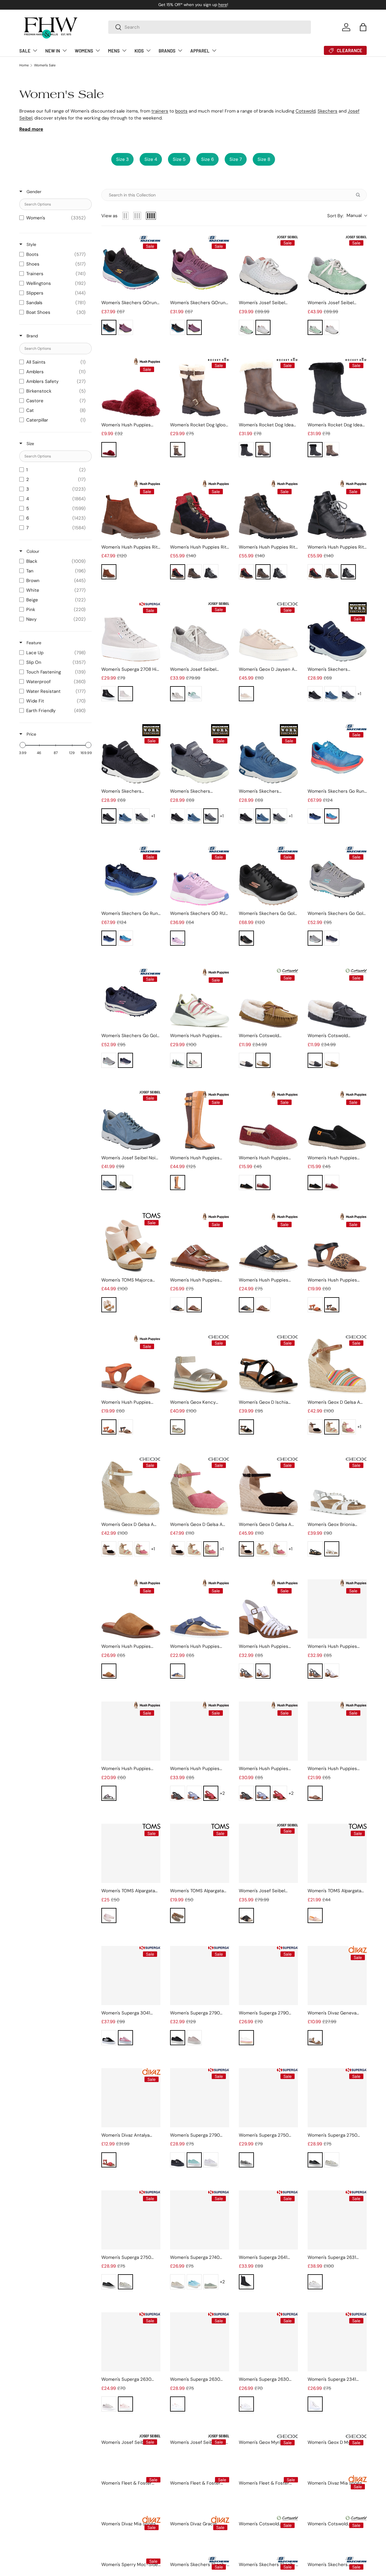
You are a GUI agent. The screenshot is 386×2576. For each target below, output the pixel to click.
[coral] (315, 1305)
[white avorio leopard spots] (315, 2282)
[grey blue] (315, 938)
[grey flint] (211, 2282)
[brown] (178, 450)
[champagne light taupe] (178, 1427)
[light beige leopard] (246, 2160)
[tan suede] (109, 572)
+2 (222, 1793)
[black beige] (178, 572)
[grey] (194, 572)
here (223, 5)
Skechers (327, 111)
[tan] (263, 1060)
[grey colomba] (109, 2404)
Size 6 (207, 159)
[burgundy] (263, 1183)
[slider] (23, 745)
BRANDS (167, 51)
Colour (32, 551)
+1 (359, 694)
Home (24, 65)
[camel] (332, 1427)
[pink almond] (194, 2038)
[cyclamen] (348, 1427)
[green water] (194, 2160)
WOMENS (84, 51)
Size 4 (151, 159)
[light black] (211, 572)
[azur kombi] (109, 1183)
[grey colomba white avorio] (125, 694)
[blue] (332, 694)
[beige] (178, 694)
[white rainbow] (178, 2404)
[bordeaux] (109, 450)
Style (31, 244)
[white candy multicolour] (246, 2038)
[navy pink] (332, 938)
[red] (211, 1793)
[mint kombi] (246, 327)
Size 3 (122, 159)
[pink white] (125, 2038)
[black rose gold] (246, 938)
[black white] (315, 694)
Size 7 (236, 159)
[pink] (125, 2404)
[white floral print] (332, 2160)
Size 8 (264, 159)
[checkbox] (54, 218)
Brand (32, 336)
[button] (363, 27)
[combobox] (210, 27)
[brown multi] (315, 1915)
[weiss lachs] (263, 327)
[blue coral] (332, 816)
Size (30, 444)
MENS (114, 51)
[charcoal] (348, 694)
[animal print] (178, 1915)
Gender (33, 192)
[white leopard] (246, 2404)
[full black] (178, 2160)
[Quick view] (154, 289)
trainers (160, 111)
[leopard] (332, 1305)
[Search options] (359, 195)
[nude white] (246, 694)
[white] (194, 1060)
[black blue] (315, 816)
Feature (33, 643)
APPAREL (200, 51)
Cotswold (305, 111)
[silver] (315, 2038)
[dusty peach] (109, 1305)
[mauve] (125, 327)
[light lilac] (109, 1915)
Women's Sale (45, 65)
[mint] (194, 694)
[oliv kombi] (125, 1183)
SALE (25, 51)
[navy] (178, 1671)
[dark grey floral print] (315, 2160)
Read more (31, 129)
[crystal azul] (194, 2282)
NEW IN (53, 51)
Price (31, 734)
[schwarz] (246, 1915)
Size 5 (179, 159)
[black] (109, 327)
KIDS (139, 51)
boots (181, 111)
